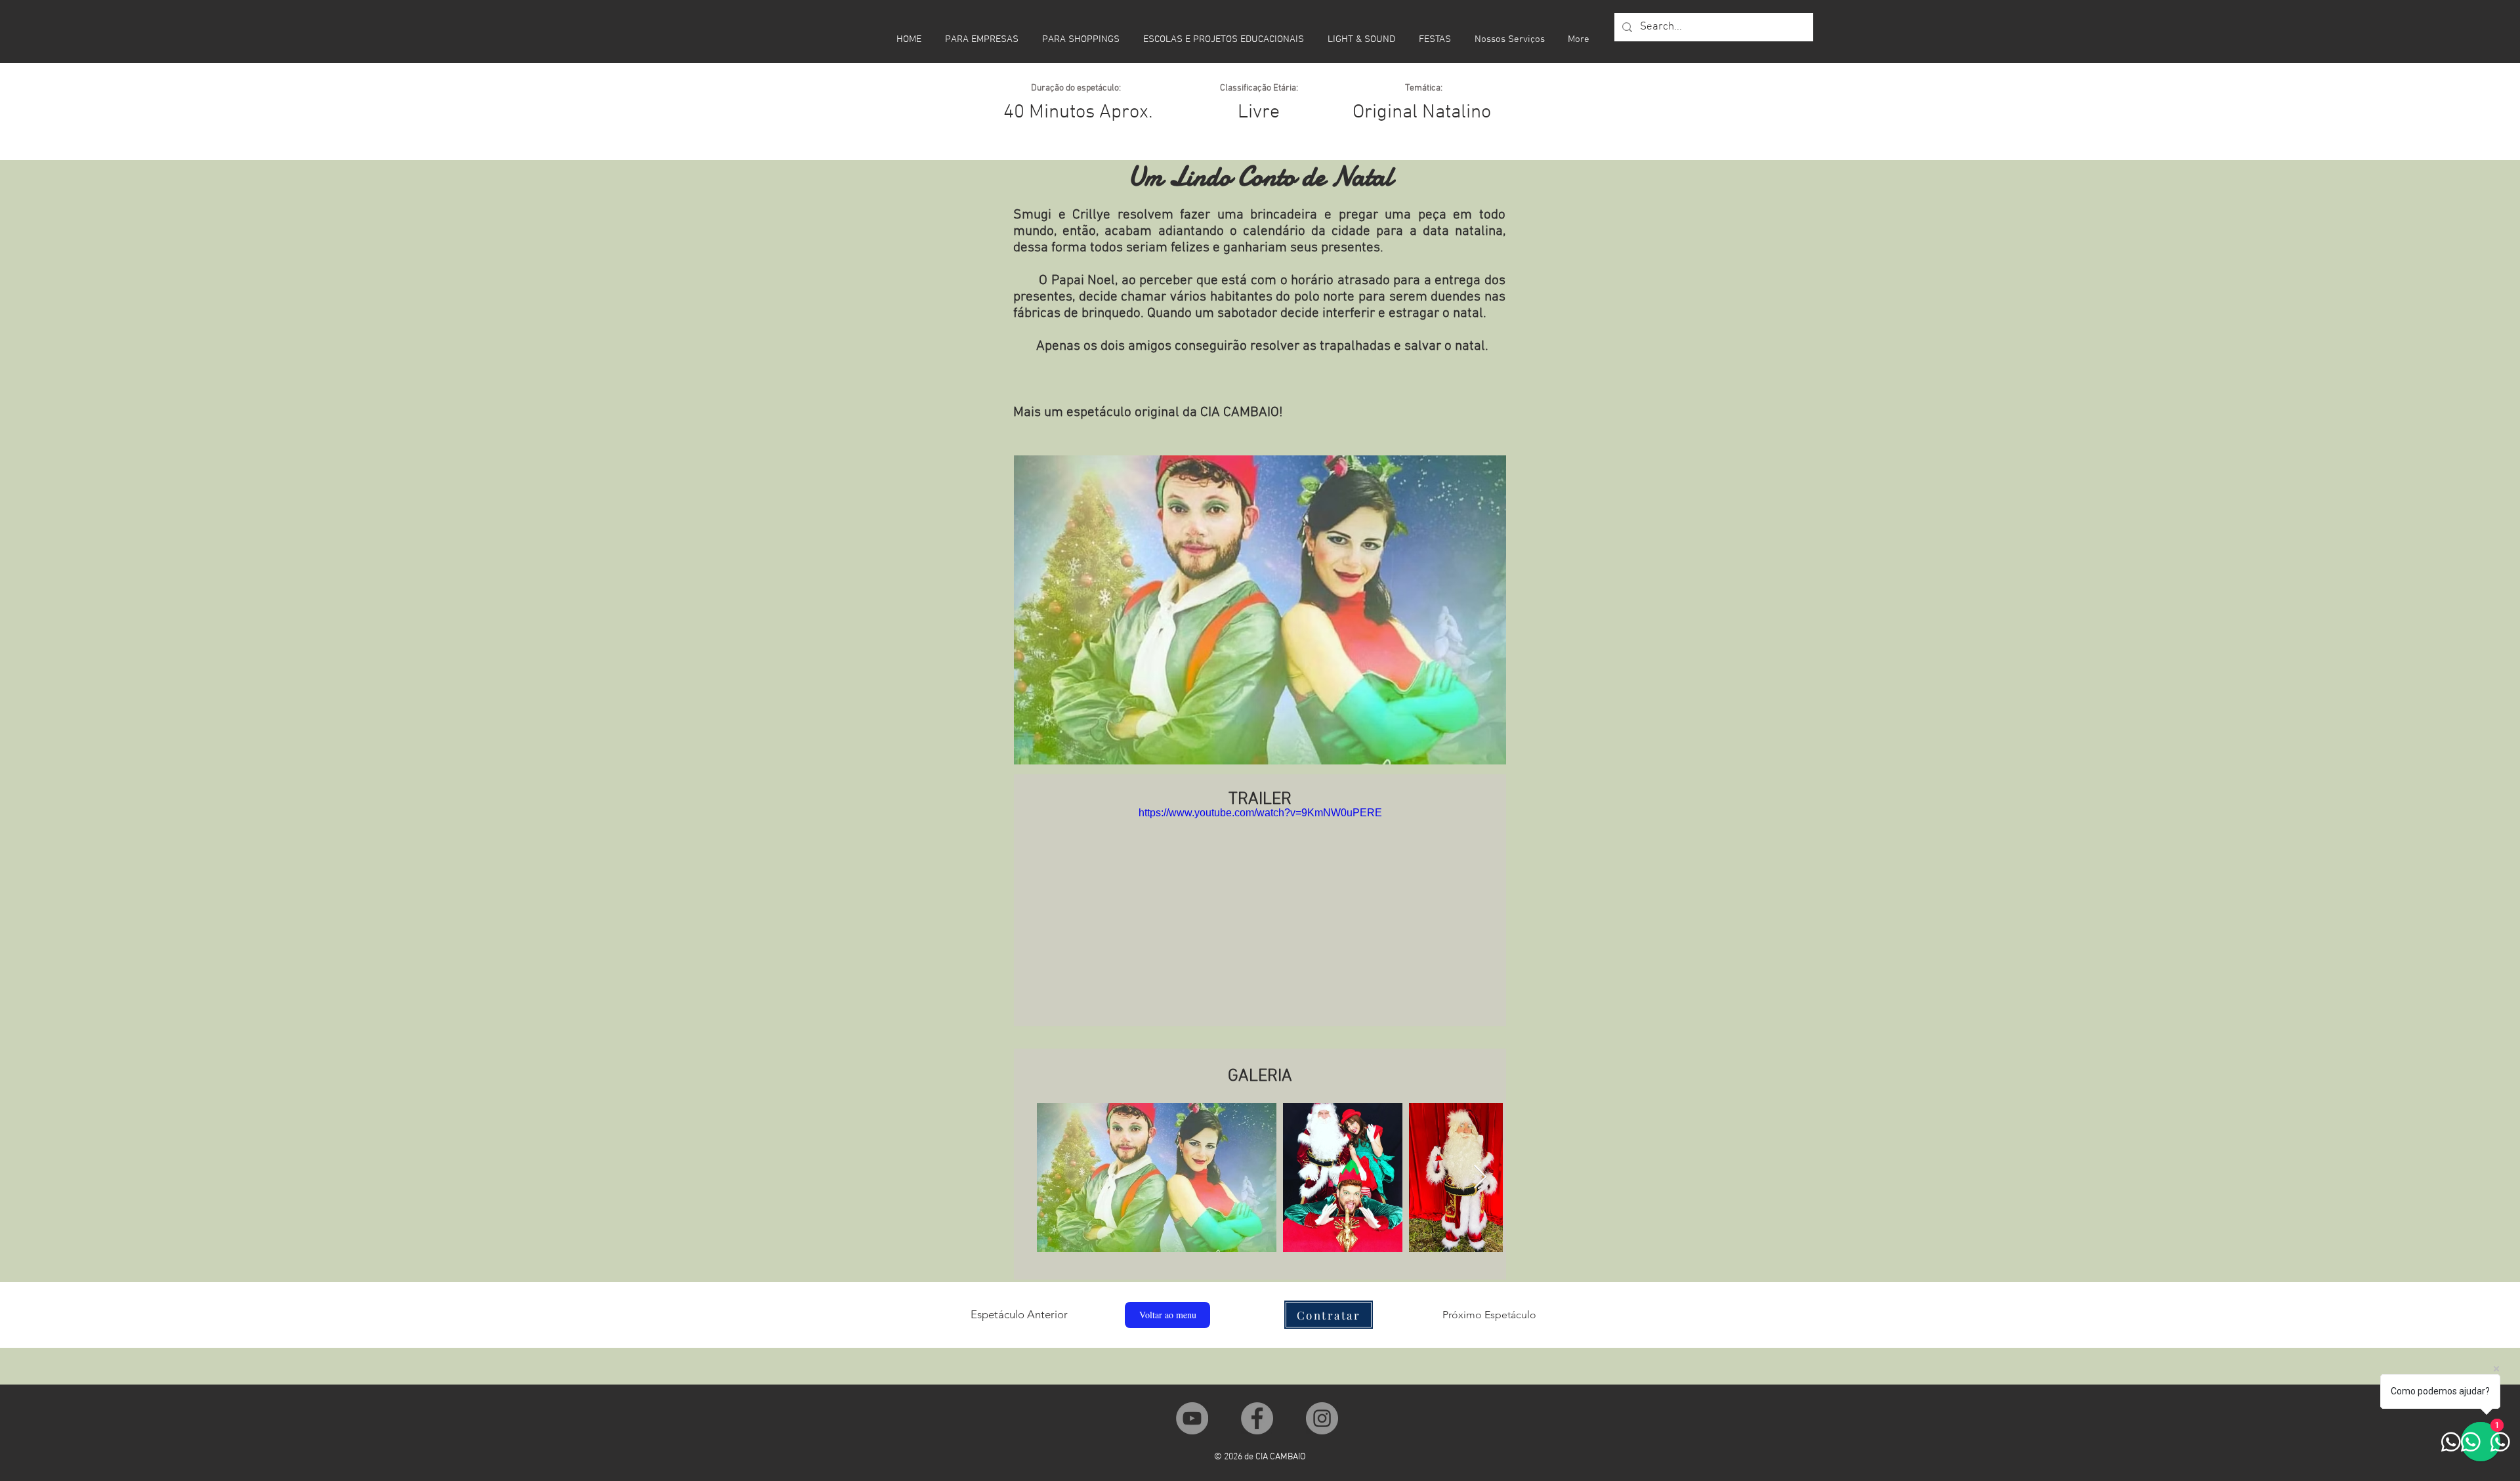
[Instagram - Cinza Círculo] (1322, 1418)
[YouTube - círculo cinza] (1192, 1418)
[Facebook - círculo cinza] (1257, 1418)
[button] (1329, 1315)
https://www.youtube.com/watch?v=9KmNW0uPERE (1260, 813)
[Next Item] (1480, 1178)
